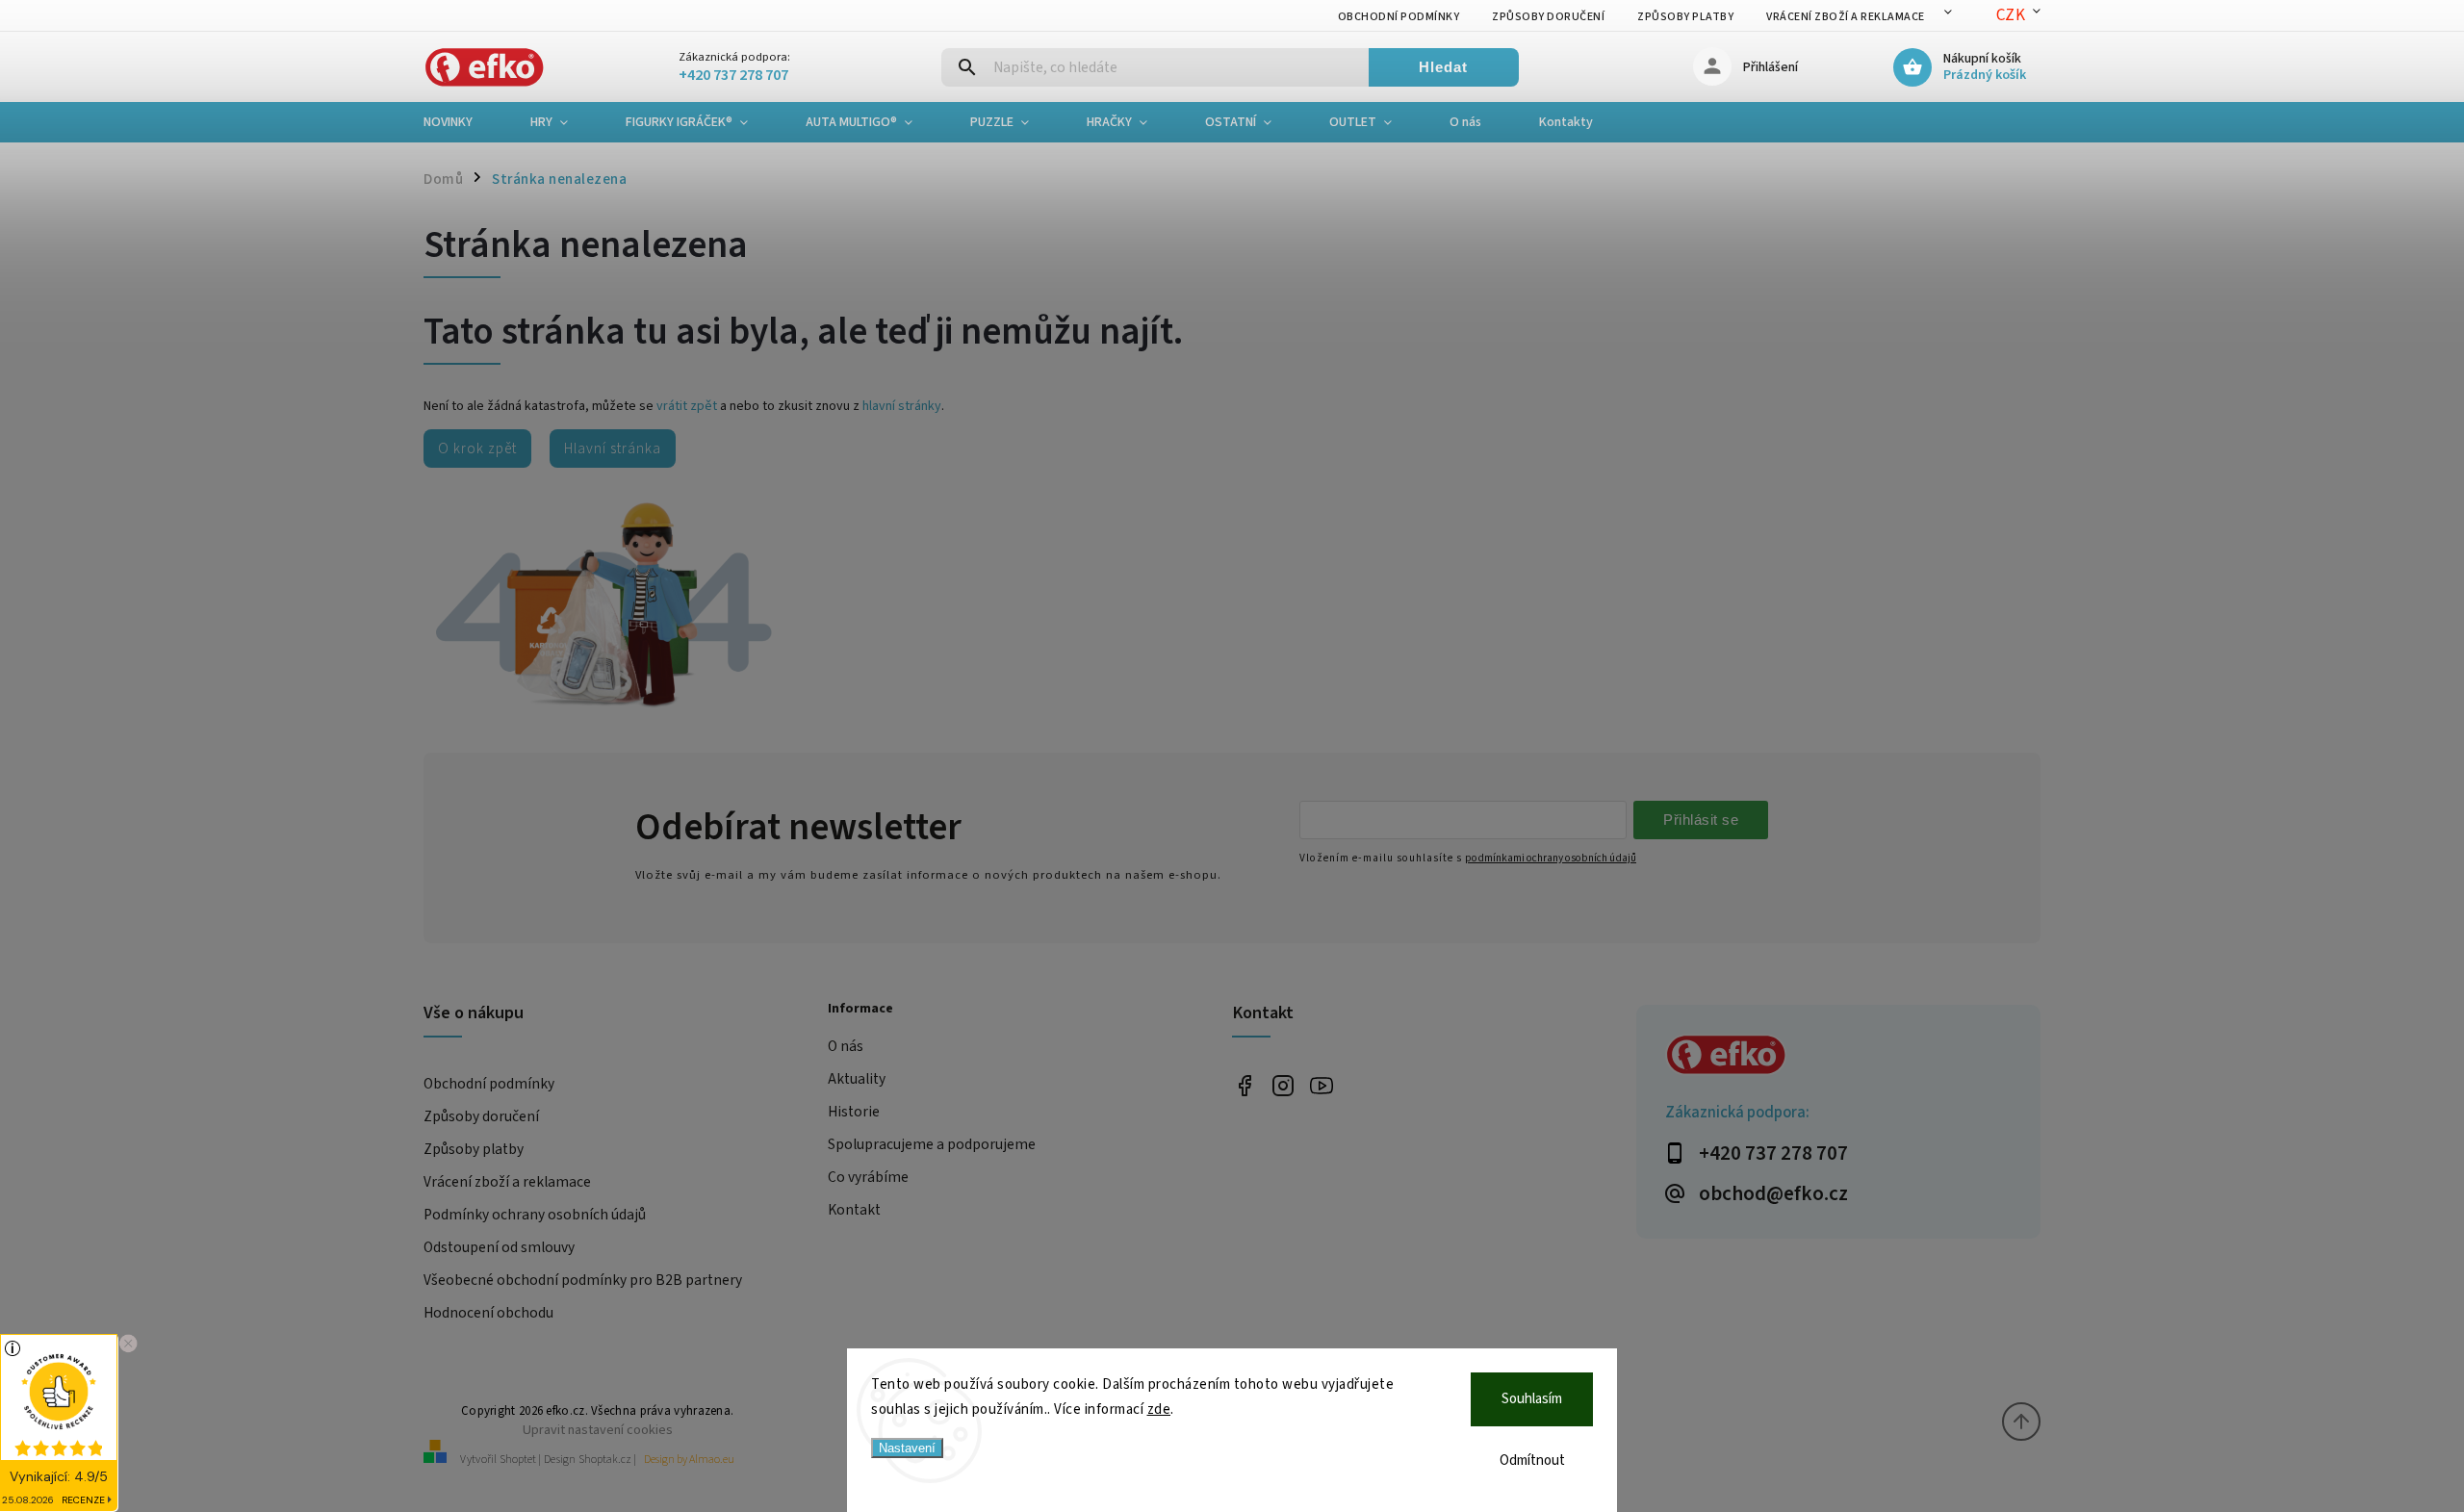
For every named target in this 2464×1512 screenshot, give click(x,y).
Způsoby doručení (1548, 17)
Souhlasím (1532, 1399)
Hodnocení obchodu (488, 1313)
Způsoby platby (1685, 17)
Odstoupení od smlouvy (499, 1247)
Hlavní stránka (613, 448)
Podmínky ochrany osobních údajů (535, 1215)
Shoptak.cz (605, 1460)
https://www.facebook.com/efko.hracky (1244, 1085)
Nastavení (907, 1448)
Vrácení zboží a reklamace (1846, 17)
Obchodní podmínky (1399, 17)
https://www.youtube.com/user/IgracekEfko (1321, 1085)
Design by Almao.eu (689, 1460)
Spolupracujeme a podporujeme (932, 1144)
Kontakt (854, 1210)
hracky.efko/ (1283, 1085)
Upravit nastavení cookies (598, 1430)
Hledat (1443, 67)
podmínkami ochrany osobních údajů (1551, 858)
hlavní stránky (902, 406)
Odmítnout (1532, 1461)
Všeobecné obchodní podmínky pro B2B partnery (583, 1280)
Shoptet (518, 1460)
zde (1159, 1409)
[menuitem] (462, 122)
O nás (846, 1046)
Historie (854, 1112)
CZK (2011, 15)
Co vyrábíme (868, 1177)
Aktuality (857, 1079)
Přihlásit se (1701, 820)
